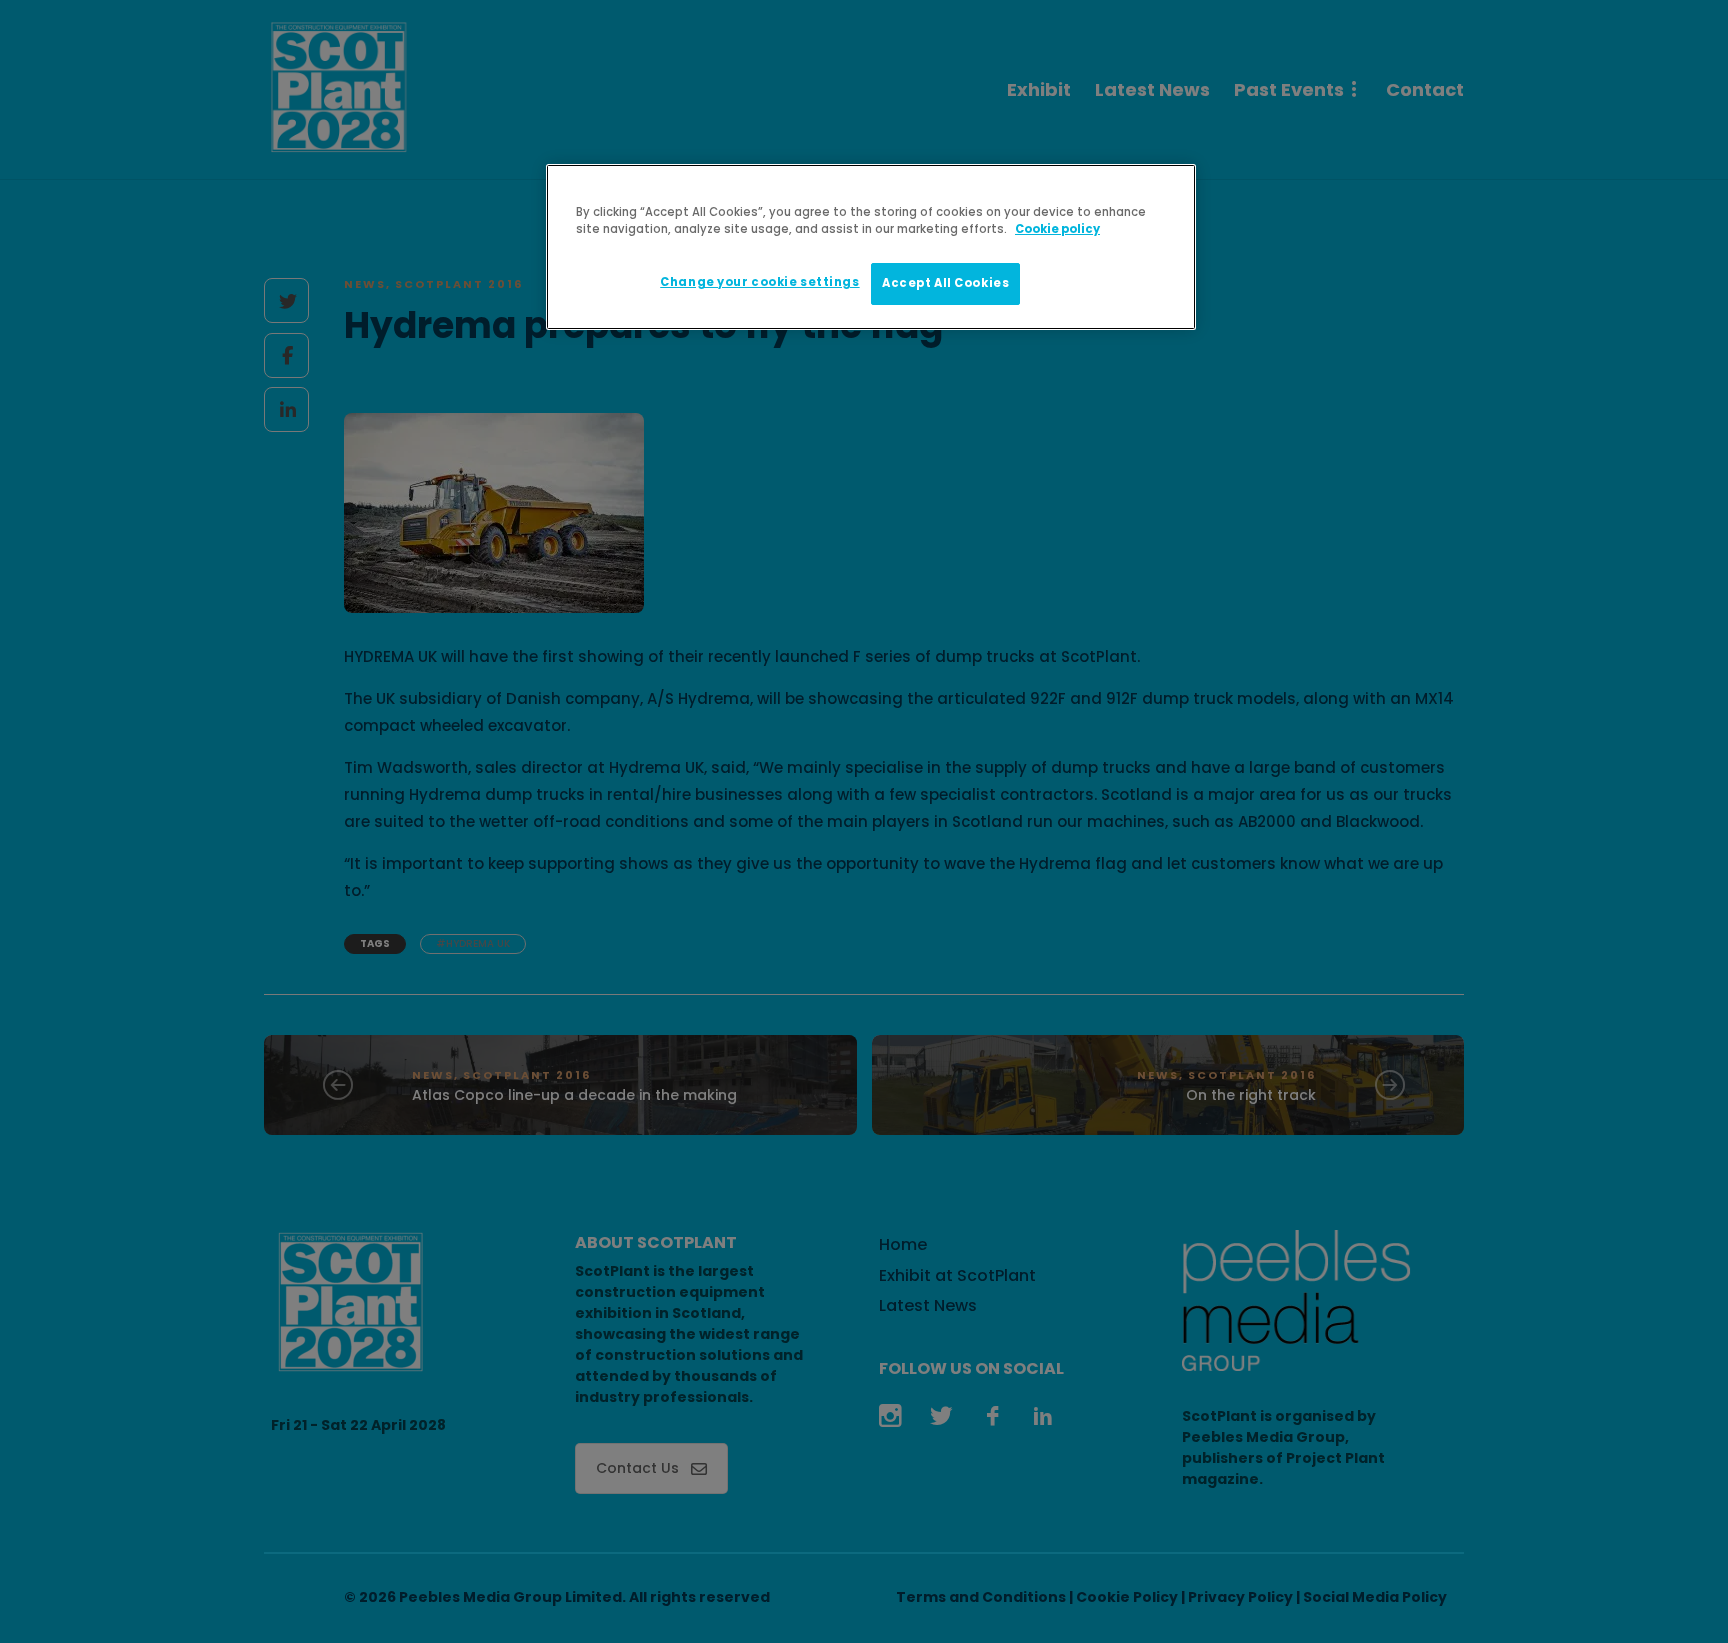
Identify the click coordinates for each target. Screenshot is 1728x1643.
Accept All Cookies (945, 283)
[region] (871, 247)
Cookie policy (1057, 229)
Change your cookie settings (759, 282)
